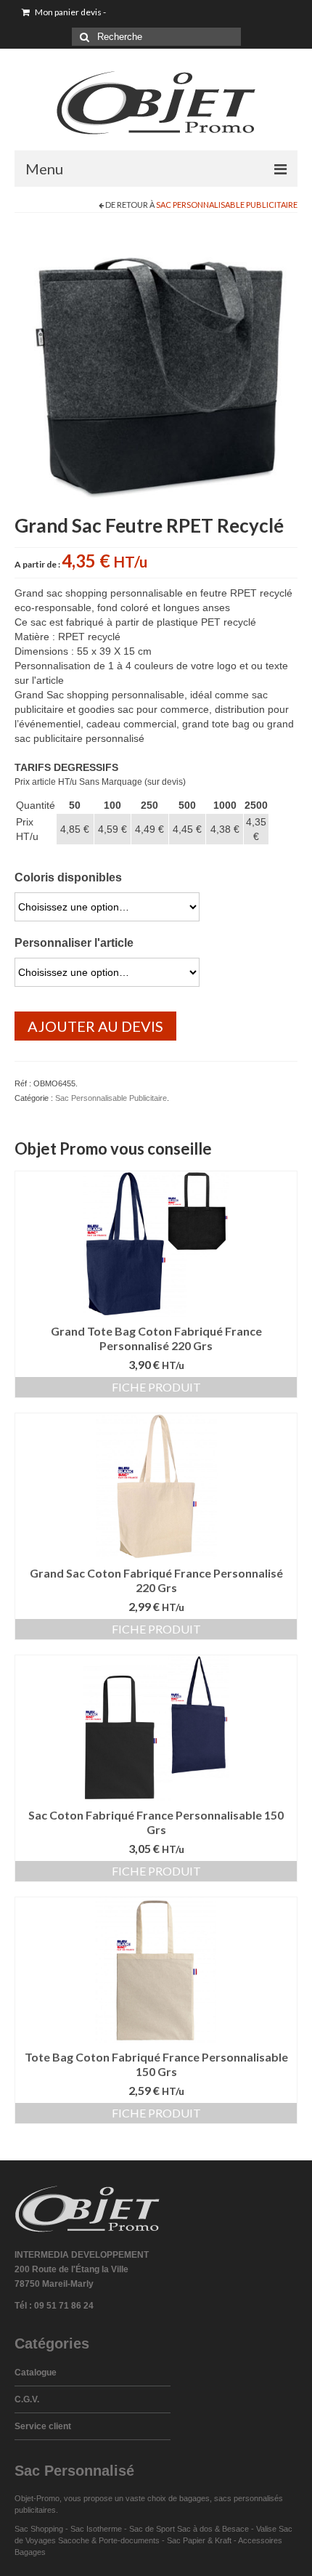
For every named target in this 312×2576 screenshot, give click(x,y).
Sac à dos (195, 2529)
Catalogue (36, 2373)
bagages (194, 2498)
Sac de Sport (152, 2529)
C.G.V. (27, 2399)
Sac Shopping (39, 2529)
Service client (43, 2426)
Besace (235, 2529)
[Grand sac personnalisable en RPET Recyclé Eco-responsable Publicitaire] (156, 368)
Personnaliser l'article (74, 943)
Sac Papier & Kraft (199, 2540)
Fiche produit (156, 1387)
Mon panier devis (70, 12)
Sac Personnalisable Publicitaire (227, 205)
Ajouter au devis (95, 1026)
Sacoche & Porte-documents (109, 2540)
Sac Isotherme (96, 2529)
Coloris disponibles (68, 877)
